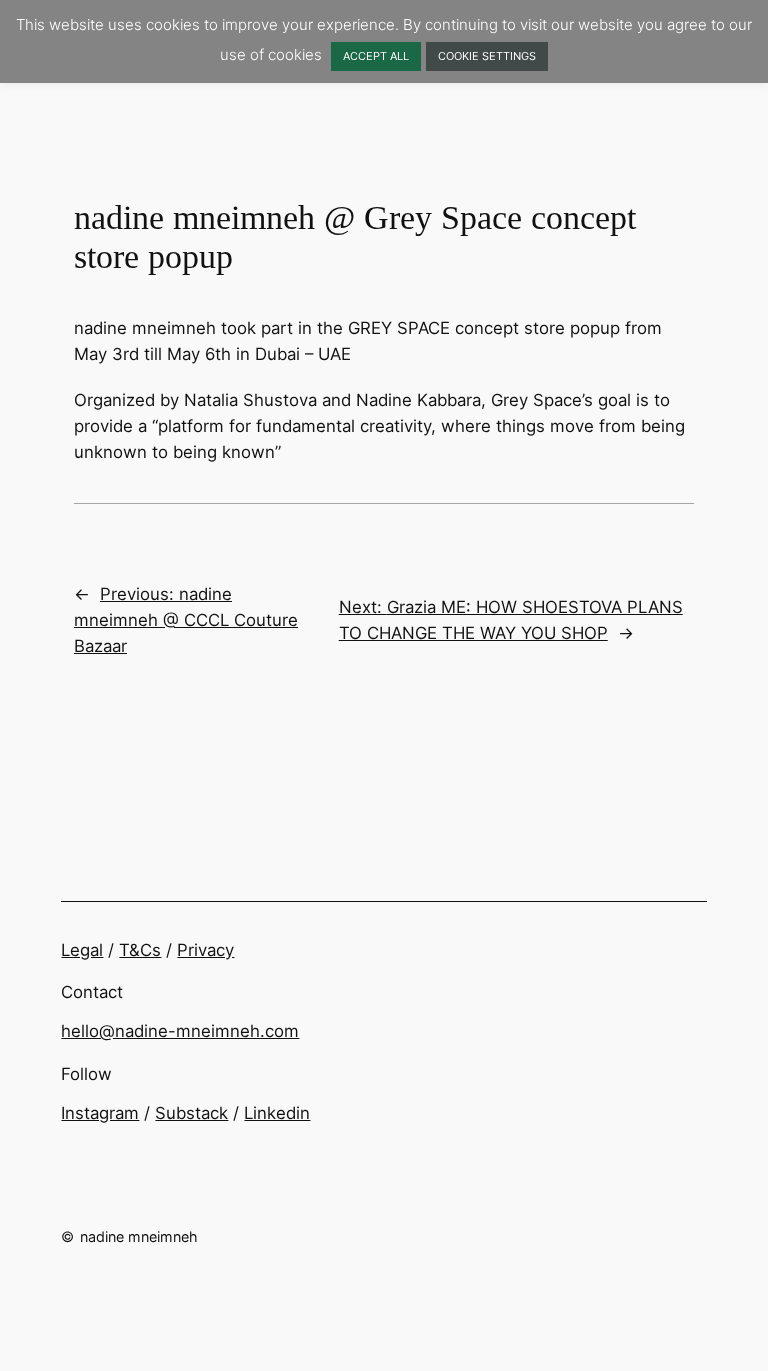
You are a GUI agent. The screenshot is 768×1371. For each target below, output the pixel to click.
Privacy (205, 950)
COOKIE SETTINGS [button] (487, 56)
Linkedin (277, 1113)
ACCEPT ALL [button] (376, 56)
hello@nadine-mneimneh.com (180, 1031)
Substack (191, 1113)
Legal (82, 950)
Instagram (100, 1113)
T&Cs (140, 950)
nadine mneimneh (139, 1236)
